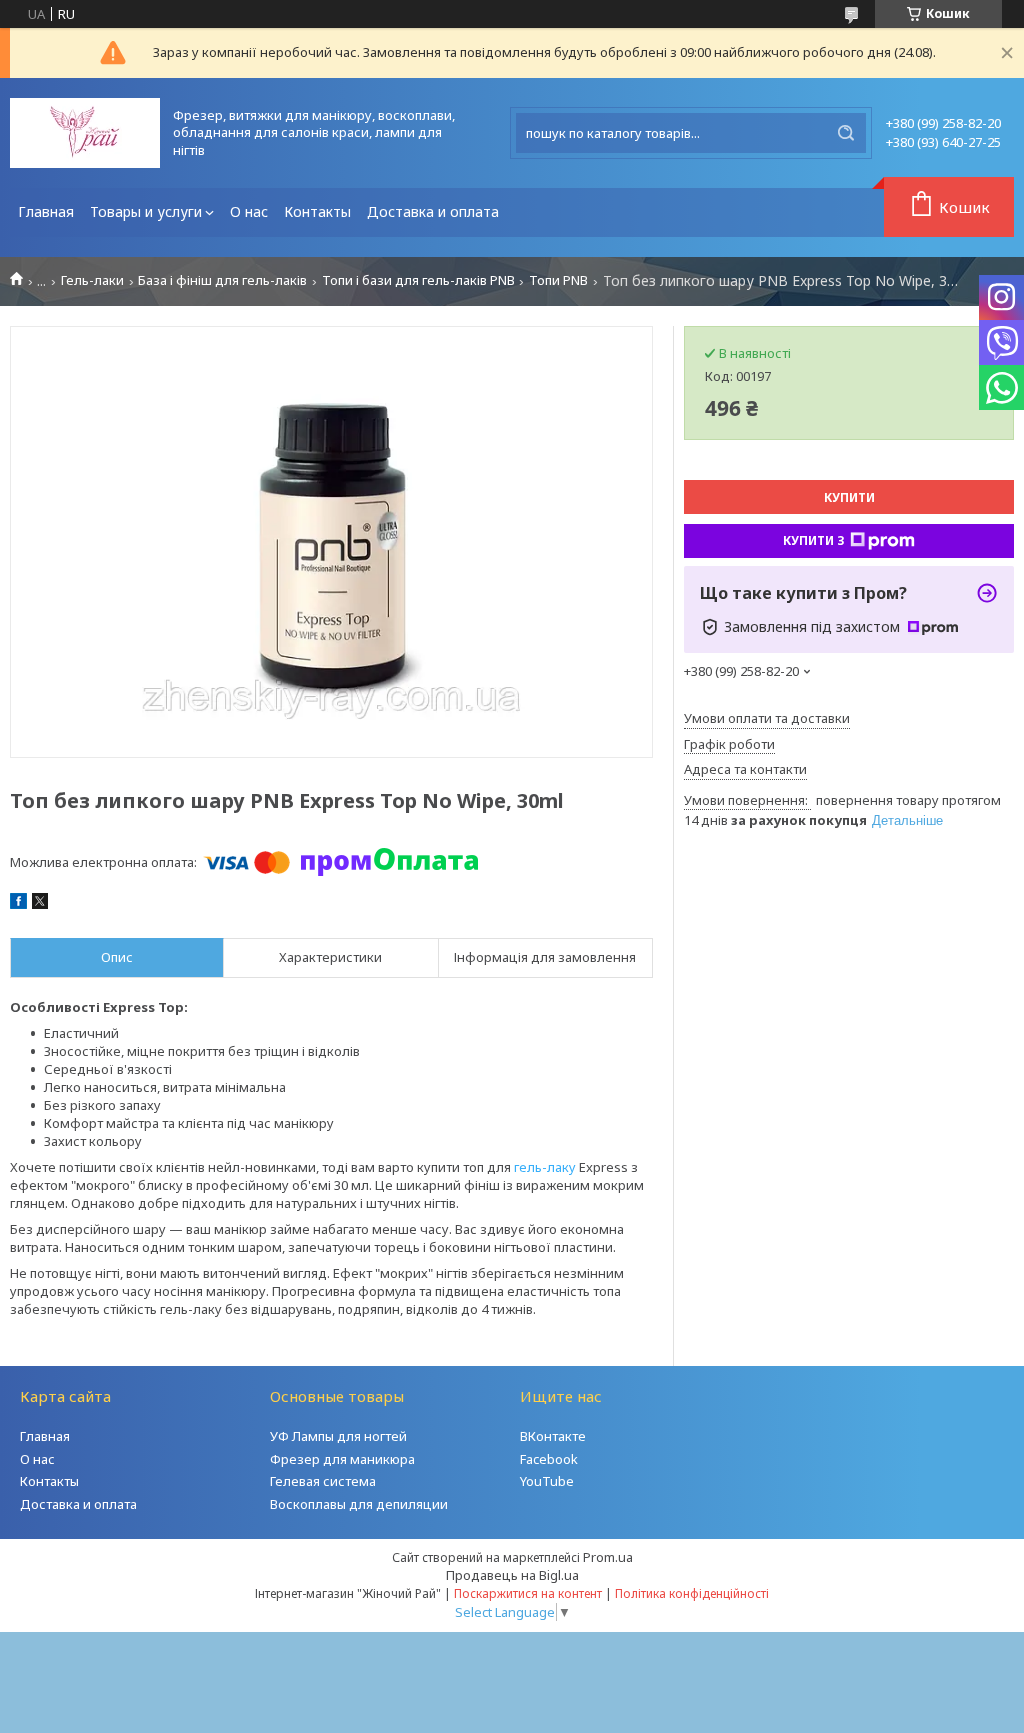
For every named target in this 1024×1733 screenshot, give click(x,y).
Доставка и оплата (433, 211)
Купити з (814, 540)
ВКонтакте (553, 1436)
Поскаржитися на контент (528, 1593)
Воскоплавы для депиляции (359, 1504)
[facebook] (18, 904)
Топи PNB (558, 280)
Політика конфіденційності (692, 1593)
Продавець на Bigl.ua (512, 1575)
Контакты (317, 211)
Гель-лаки (92, 280)
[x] (40, 904)
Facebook (549, 1459)
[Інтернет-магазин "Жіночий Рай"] (85, 133)
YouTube (547, 1481)
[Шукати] (846, 133)
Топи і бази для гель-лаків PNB (418, 280)
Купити (849, 497)
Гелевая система (323, 1481)
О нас (249, 211)
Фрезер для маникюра (342, 1459)
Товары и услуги (146, 211)
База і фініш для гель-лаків (222, 280)
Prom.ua (608, 1557)
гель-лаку (545, 1167)
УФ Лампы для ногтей (338, 1436)
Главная (46, 211)
